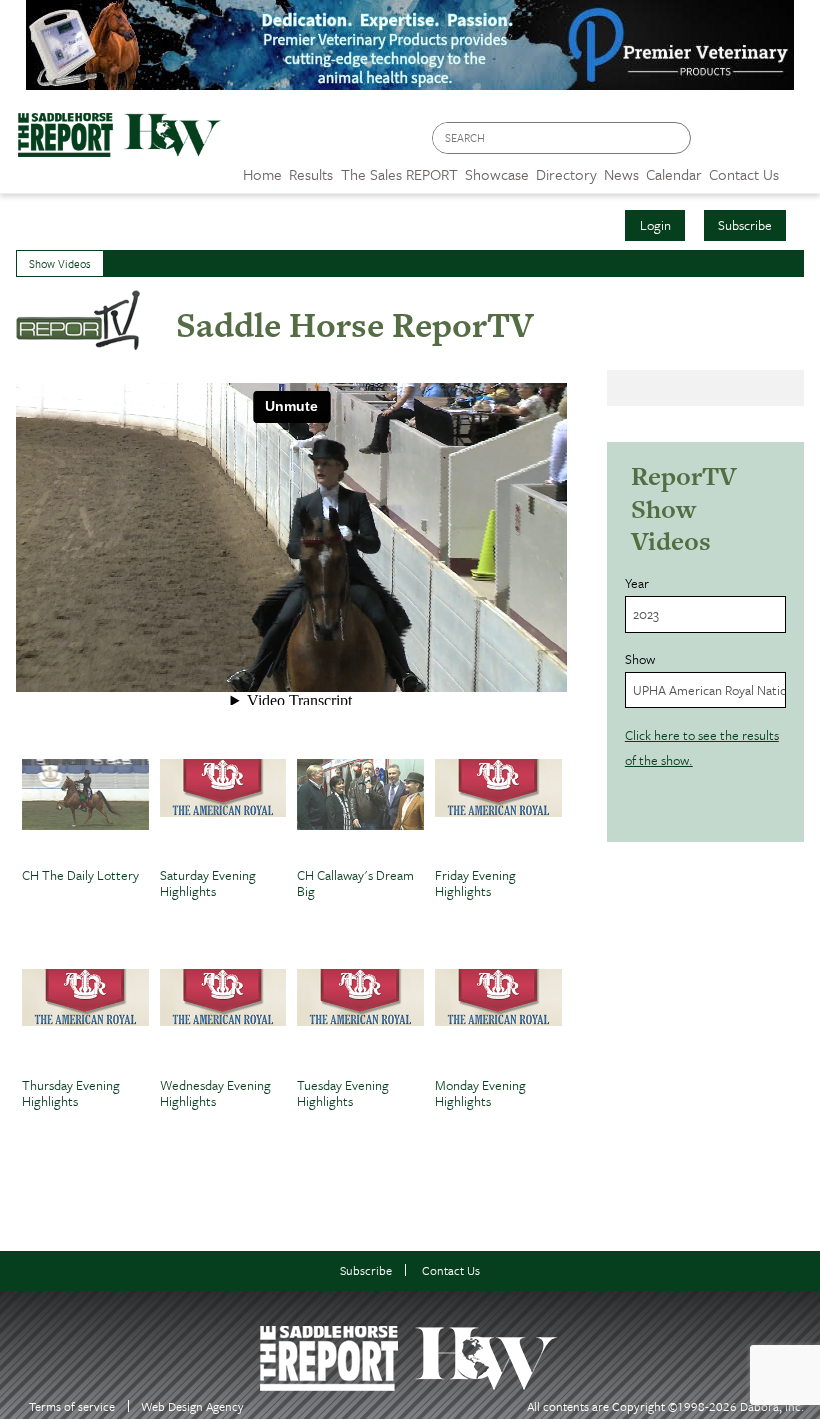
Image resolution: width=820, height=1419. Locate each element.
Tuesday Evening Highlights (343, 1094)
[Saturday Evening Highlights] (223, 809)
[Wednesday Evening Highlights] (223, 1019)
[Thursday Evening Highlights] (85, 1019)
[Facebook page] (716, 143)
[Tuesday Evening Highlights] (360, 1019)
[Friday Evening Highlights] (498, 809)
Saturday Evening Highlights (208, 884)
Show (640, 659)
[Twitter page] (754, 143)
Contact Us (451, 1270)
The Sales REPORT (399, 174)
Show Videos (60, 263)
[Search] (677, 138)
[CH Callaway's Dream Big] (360, 809)
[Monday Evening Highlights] (498, 1019)
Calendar (674, 174)
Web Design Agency (192, 1406)
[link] (262, 169)
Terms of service (72, 1406)
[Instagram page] (792, 143)
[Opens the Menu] (799, 167)
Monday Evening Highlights (480, 1094)
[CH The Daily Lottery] (85, 809)
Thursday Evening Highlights (71, 1094)
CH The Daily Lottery (80, 876)
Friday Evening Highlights (475, 884)
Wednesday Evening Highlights (215, 1094)
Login (655, 225)
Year (637, 583)
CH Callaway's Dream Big (355, 884)
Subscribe (745, 225)
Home (262, 174)
